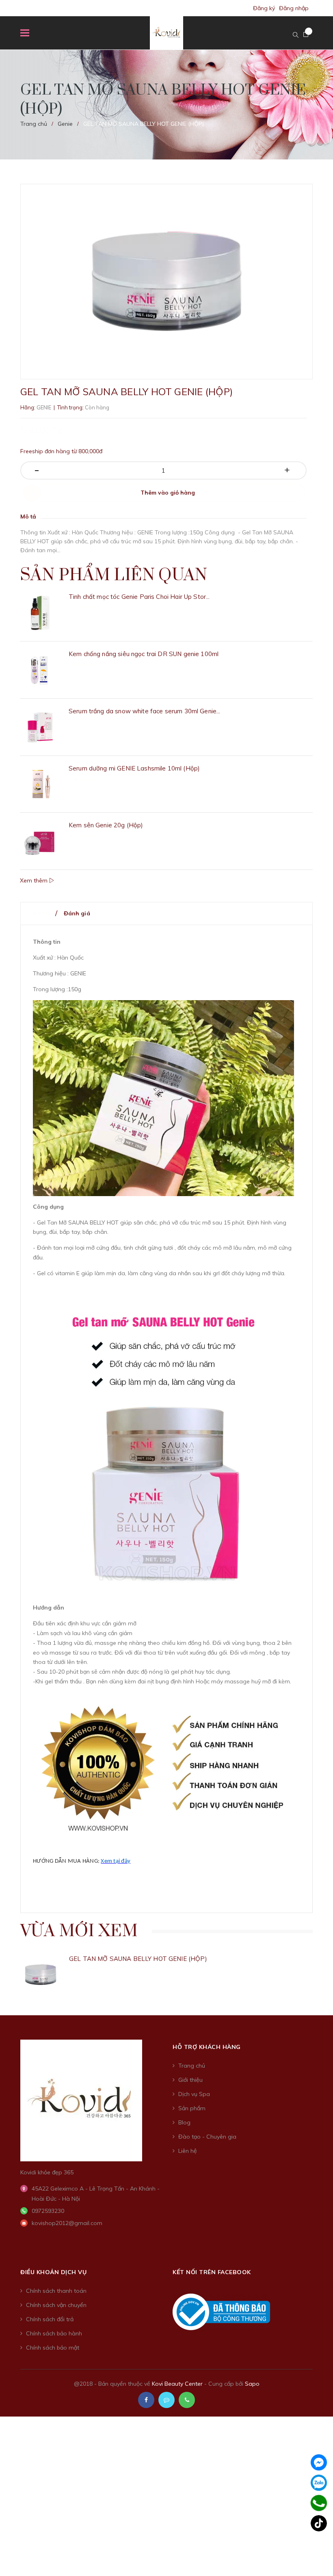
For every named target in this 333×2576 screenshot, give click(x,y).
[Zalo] (319, 2483)
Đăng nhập (294, 8)
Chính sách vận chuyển (56, 2305)
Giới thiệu (190, 2080)
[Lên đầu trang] (313, 2550)
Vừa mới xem (79, 1931)
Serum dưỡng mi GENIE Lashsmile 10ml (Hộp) (134, 768)
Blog (184, 2122)
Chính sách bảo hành (54, 2333)
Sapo (252, 2384)
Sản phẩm (192, 2108)
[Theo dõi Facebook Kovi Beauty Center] (146, 2400)
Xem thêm (35, 880)
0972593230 (48, 2211)
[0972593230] (319, 2503)
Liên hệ (188, 2151)
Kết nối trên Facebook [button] (212, 2272)
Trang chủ (192, 2066)
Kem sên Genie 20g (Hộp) (106, 825)
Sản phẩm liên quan (114, 575)
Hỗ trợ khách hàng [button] (207, 2047)
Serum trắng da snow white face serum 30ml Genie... (145, 711)
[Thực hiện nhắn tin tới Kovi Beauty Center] (166, 2400)
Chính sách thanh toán (56, 2291)
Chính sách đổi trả (50, 2319)
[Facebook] (319, 2462)
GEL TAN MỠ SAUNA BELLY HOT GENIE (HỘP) (138, 1959)
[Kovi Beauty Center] (81, 2100)
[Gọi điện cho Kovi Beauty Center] (187, 2400)
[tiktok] (319, 2523)
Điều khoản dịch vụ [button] (53, 2272)
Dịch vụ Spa (194, 2094)
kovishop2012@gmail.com (67, 2223)
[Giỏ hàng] (306, 34)
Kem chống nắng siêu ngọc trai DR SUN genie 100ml (144, 654)
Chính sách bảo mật (53, 2348)
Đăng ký (264, 8)
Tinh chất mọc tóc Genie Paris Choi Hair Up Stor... (139, 597)
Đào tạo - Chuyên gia (207, 2137)
